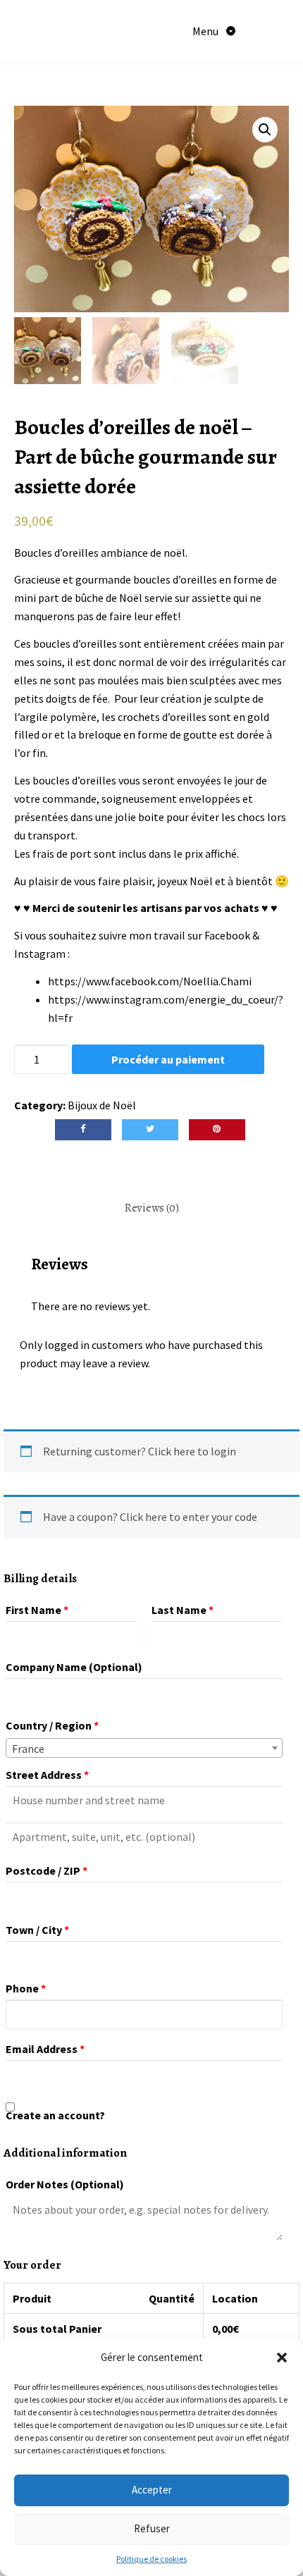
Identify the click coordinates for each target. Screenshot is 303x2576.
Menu (206, 31)
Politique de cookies (151, 2559)
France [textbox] (28, 1749)
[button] (282, 2358)
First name (37, 1610)
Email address (45, 2049)
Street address (47, 1775)
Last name (183, 1610)
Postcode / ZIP (47, 1871)
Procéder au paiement (168, 1059)
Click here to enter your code (188, 1517)
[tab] (152, 1209)
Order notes (65, 2184)
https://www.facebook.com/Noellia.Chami (150, 981)
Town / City (37, 1930)
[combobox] (144, 1748)
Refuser (152, 2528)
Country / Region (52, 1725)
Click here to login (192, 1451)
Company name (74, 1667)
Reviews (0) (152, 1208)
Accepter (152, 2490)
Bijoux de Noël (102, 1105)
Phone (26, 1988)
